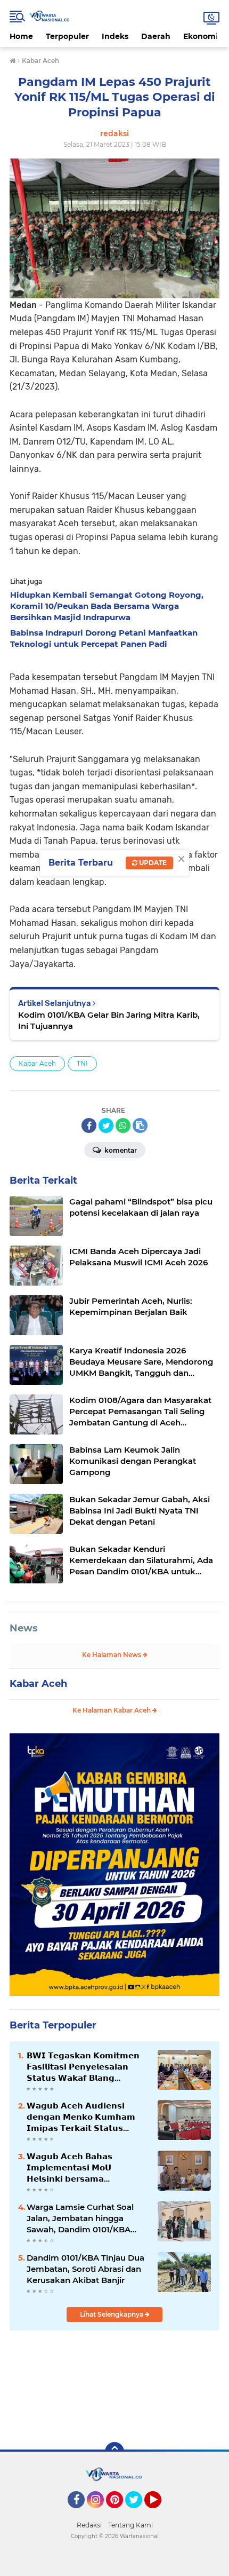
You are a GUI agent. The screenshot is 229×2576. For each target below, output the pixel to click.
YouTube (160, 2513)
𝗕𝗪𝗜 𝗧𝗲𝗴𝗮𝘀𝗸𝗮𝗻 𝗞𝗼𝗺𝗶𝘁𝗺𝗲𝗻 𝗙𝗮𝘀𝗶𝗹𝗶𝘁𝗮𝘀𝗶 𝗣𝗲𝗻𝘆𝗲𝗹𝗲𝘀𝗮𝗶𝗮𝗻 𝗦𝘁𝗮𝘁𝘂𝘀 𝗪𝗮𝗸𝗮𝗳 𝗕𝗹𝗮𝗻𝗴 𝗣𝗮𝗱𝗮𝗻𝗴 (83, 2067)
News (24, 1628)
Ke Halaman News (112, 1655)
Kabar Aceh (37, 1063)
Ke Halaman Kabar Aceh (112, 1710)
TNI (82, 1063)
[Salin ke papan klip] (140, 1125)
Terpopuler (67, 36)
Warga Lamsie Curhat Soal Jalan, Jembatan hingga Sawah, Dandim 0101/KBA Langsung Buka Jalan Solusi (83, 2218)
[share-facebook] (89, 1125)
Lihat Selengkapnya (112, 2314)
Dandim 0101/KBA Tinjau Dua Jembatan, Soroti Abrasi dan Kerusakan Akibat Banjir (85, 2269)
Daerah (156, 36)
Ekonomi (201, 36)
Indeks (115, 36)
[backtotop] (114, 2452)
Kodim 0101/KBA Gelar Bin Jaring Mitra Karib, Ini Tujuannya (109, 1020)
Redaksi (89, 2525)
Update (152, 863)
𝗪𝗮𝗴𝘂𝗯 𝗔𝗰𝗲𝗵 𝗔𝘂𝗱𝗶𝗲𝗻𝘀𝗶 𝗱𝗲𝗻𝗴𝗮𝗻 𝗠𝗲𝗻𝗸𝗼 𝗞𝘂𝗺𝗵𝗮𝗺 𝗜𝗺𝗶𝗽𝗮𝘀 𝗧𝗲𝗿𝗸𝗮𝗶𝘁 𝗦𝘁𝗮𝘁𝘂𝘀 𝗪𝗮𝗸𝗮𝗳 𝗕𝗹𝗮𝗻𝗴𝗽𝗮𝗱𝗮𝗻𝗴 (81, 2117)
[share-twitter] (106, 1125)
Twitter (138, 2513)
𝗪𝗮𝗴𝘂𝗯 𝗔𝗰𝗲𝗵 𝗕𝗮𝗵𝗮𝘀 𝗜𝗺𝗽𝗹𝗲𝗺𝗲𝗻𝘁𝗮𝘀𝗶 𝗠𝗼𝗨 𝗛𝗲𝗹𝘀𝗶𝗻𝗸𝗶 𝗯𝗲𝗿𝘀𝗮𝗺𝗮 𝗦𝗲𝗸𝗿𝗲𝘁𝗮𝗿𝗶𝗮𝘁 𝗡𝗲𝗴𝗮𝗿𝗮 (69, 2168)
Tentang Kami (130, 2525)
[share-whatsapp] (123, 1125)
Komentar (120, 1150)
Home (21, 36)
